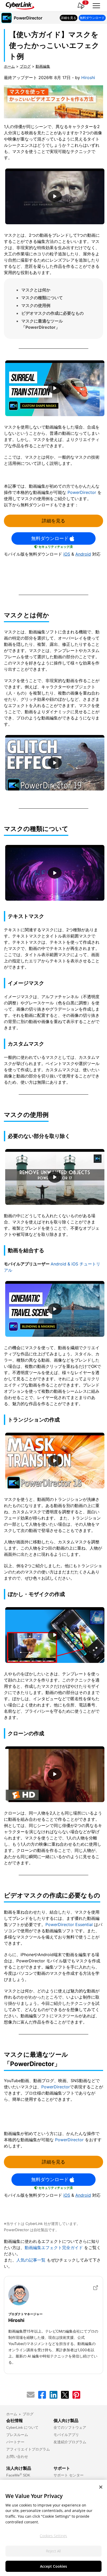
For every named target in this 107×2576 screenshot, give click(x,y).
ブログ (25, 66)
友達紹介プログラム (70, 2442)
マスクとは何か (36, 290)
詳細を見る (53, 521)
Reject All (53, 2551)
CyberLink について (22, 2427)
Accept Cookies (53, 2566)
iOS (67, 554)
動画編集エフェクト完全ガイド (54, 2248)
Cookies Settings (53, 2536)
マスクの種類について (42, 298)
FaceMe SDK (18, 2475)
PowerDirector (82, 492)
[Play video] (55, 196)
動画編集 (43, 66)
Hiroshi (88, 78)
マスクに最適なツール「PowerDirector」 (42, 324)
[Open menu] (96, 6)
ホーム (9, 66)
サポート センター (69, 2475)
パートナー (15, 2442)
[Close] (101, 2487)
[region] (53, 2528)
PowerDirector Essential (69, 1924)
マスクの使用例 (36, 305)
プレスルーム (17, 2435)
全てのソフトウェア (70, 2427)
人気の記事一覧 (31, 2260)
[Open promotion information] (81, 6)
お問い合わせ (17, 2456)
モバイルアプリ (66, 2435)
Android (83, 554)
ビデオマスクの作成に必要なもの (52, 313)
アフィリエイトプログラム (28, 2449)
